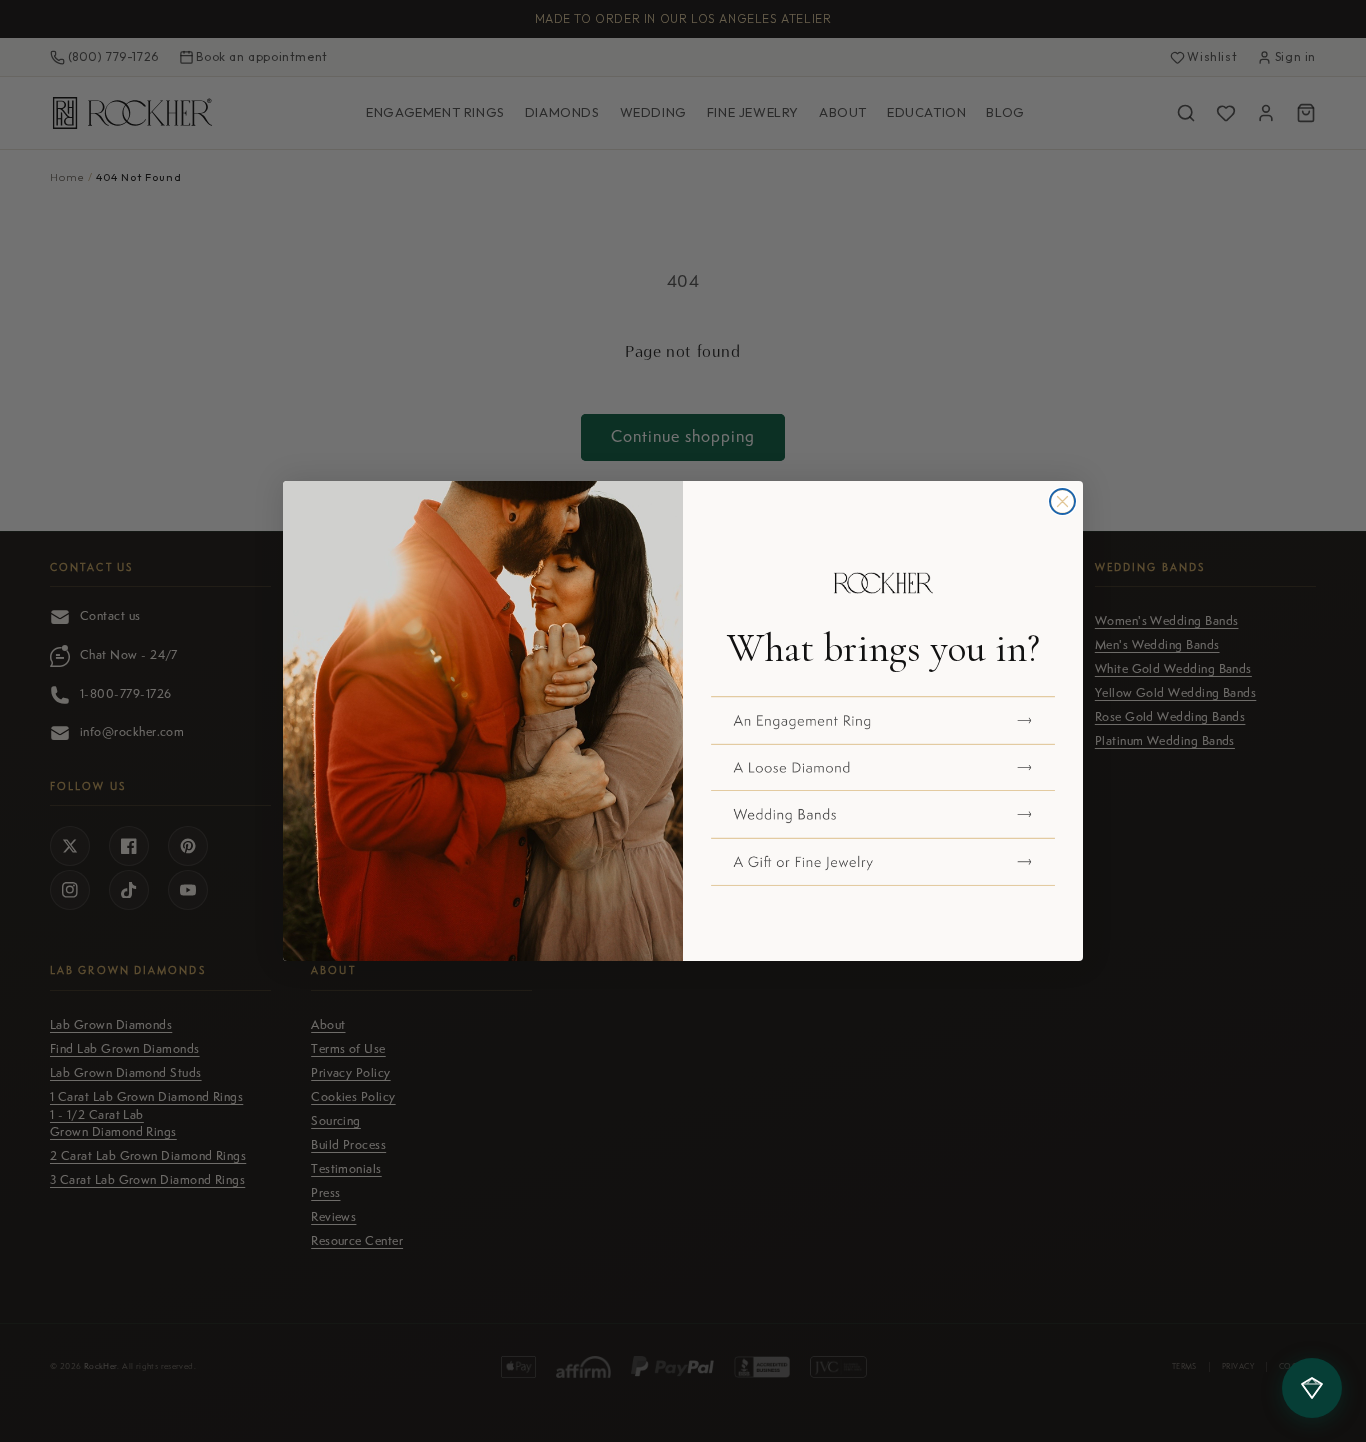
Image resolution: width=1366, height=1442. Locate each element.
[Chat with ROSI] (1312, 1388)
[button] (883, 720)
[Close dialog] (1062, 501)
